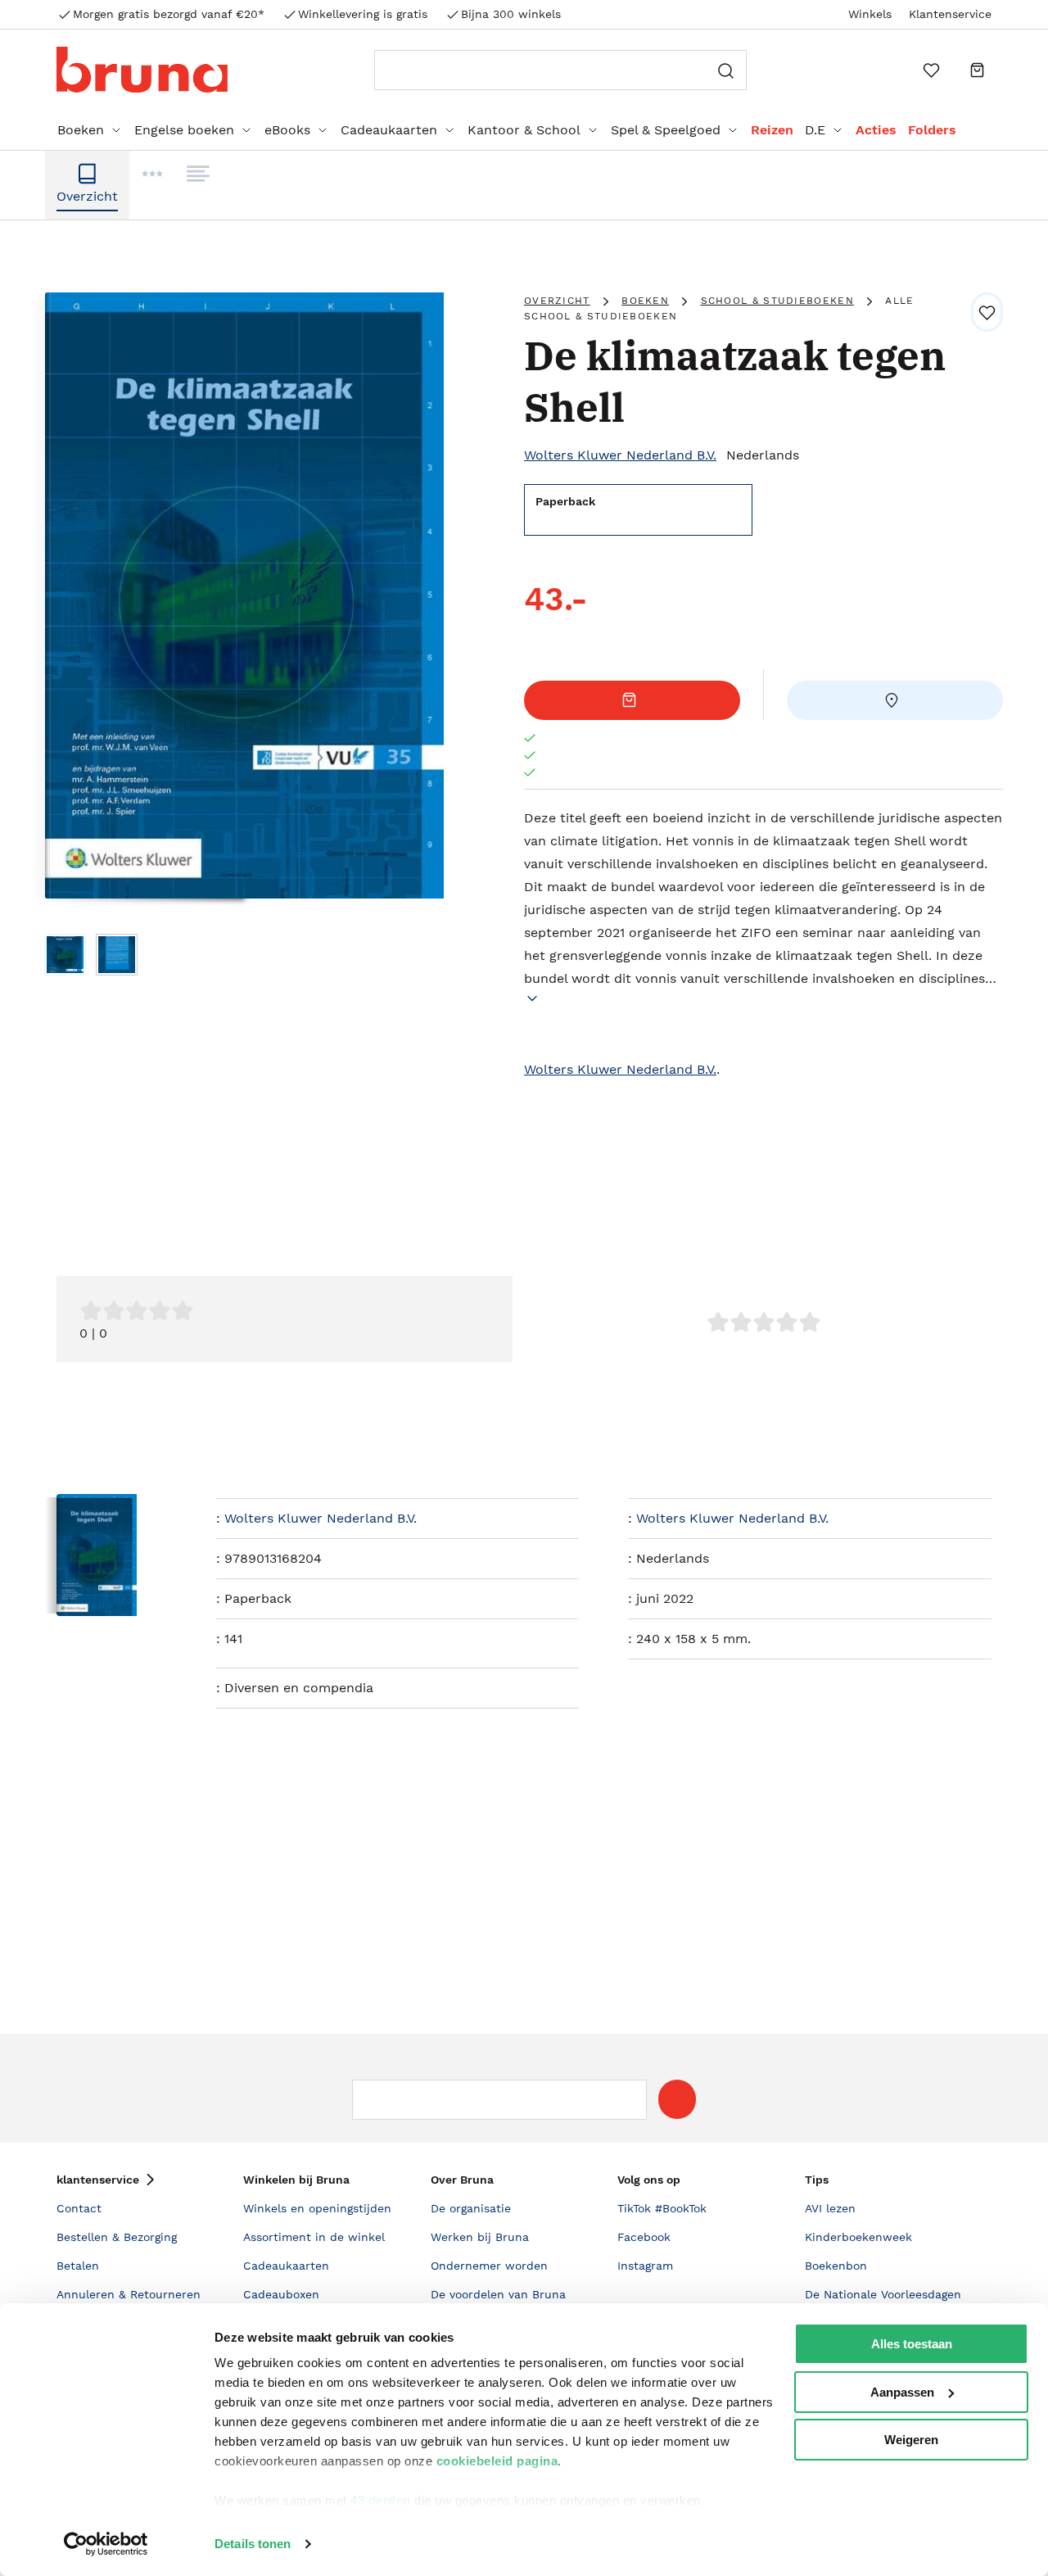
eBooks (287, 130)
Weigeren (911, 2440)
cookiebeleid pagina (497, 2461)
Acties (876, 130)
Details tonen (253, 2544)
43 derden (381, 2500)
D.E (815, 130)
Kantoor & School (524, 130)
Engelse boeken (184, 130)
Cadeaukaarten (389, 130)
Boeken (81, 130)
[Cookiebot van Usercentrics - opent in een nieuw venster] (106, 2544)
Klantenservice (950, 14)
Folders (932, 130)
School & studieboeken (777, 301)
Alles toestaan (912, 2344)
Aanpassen (902, 2392)
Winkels (870, 14)
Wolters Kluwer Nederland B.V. (620, 455)
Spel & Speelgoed (666, 130)
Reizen (772, 130)
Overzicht (557, 301)
